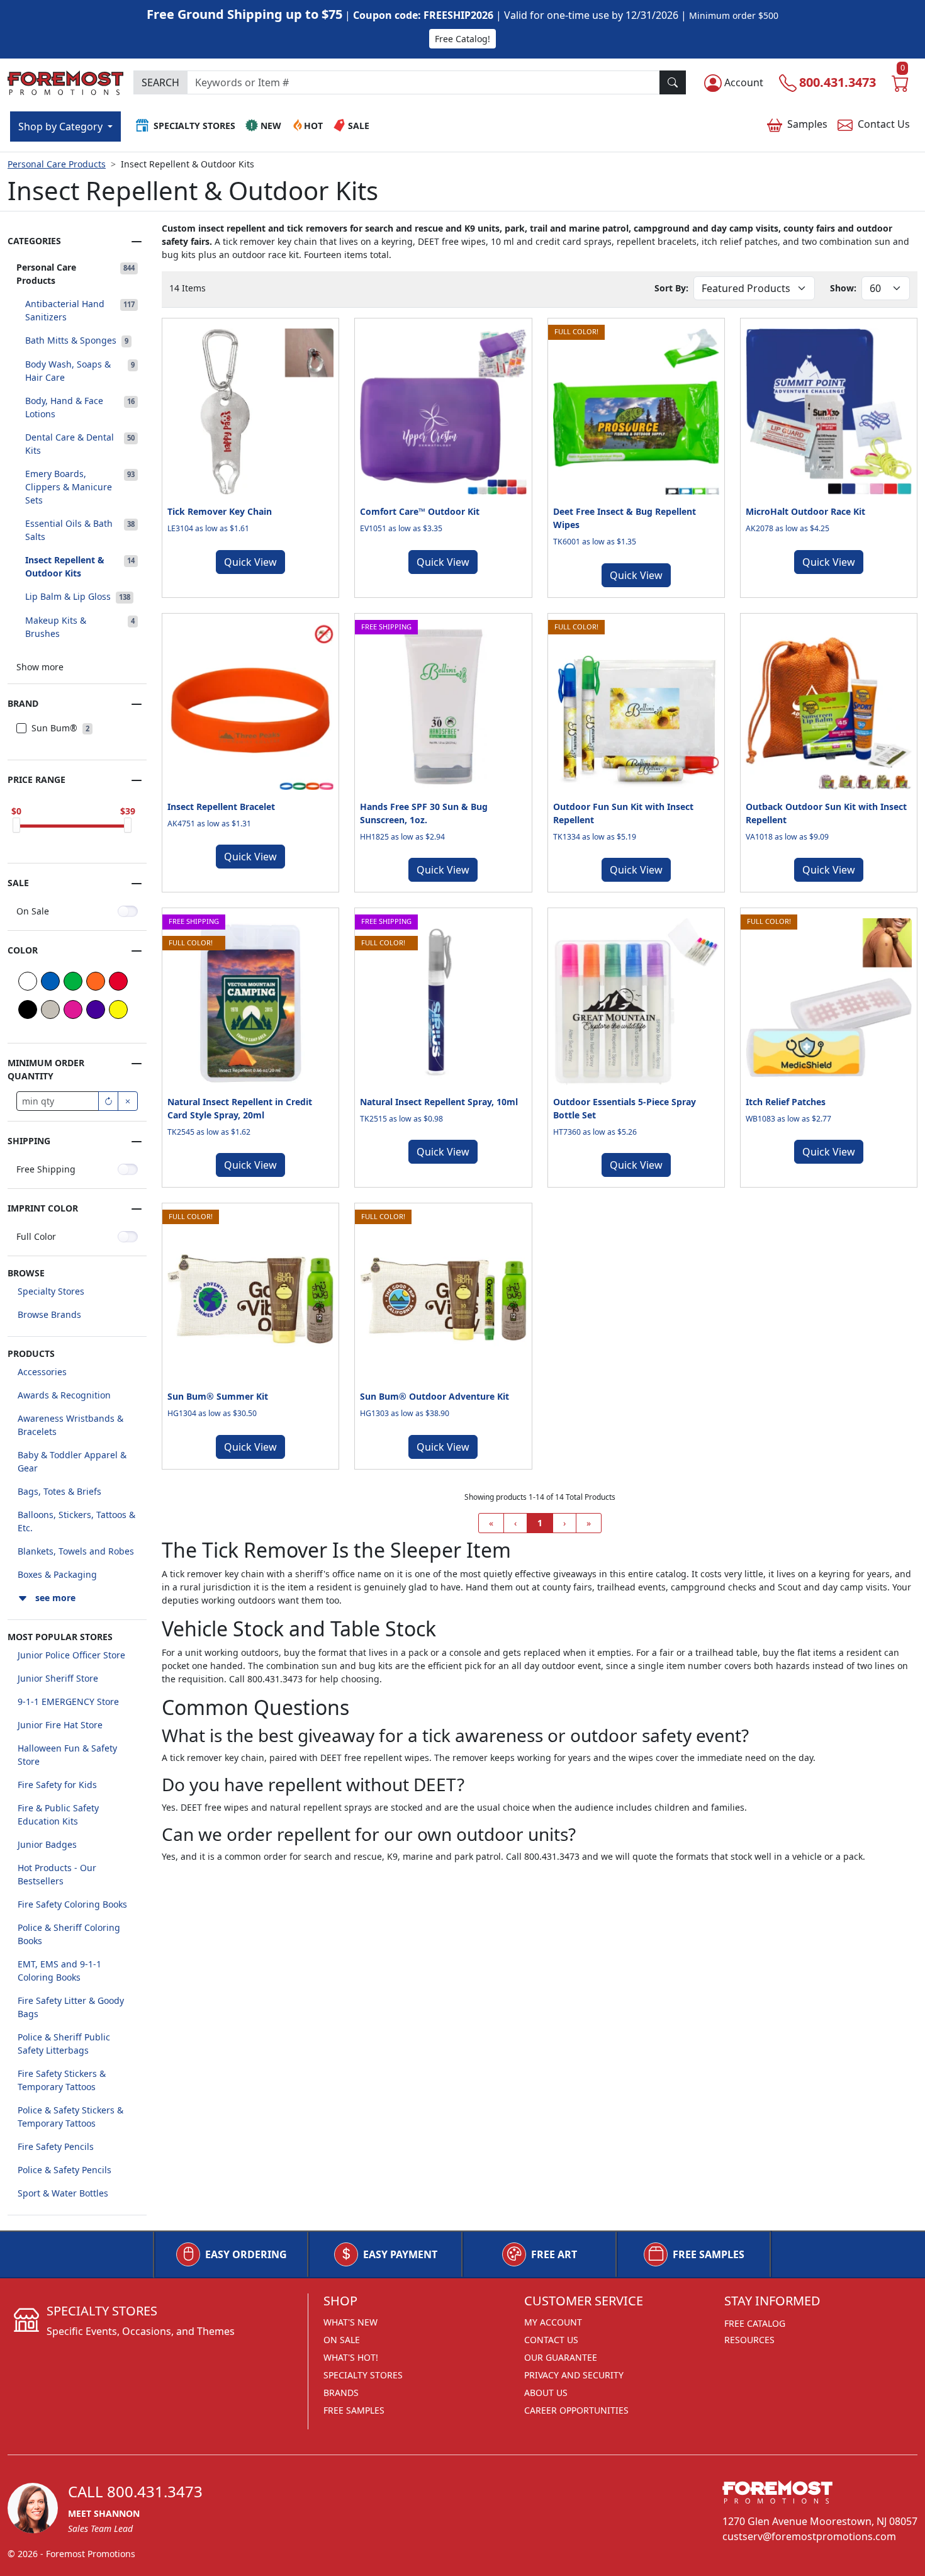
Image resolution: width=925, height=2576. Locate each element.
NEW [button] (271, 126)
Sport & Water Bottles (63, 2193)
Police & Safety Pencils (64, 2170)
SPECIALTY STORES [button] (194, 126)
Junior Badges (47, 1844)
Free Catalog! (462, 39)
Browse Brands (49, 1314)
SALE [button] (359, 126)
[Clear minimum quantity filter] (128, 1101)
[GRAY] (50, 1010)
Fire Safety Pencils (56, 2146)
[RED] (118, 981)
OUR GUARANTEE (561, 2357)
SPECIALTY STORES (363, 2375)
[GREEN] (73, 981)
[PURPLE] (96, 1010)
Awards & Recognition (64, 1395)
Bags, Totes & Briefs (59, 1491)
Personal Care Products (57, 164)
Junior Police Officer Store (71, 1655)
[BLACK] (28, 1010)
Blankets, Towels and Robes (76, 1551)
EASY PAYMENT (400, 2254)
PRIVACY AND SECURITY (574, 2375)
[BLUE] (50, 981)
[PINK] (73, 1010)
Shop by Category (62, 127)
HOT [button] (313, 126)
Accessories (42, 1372)
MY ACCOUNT (553, 2322)
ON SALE (342, 2340)
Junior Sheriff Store (58, 1678)
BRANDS (341, 2393)
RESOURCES (749, 2340)
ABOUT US (546, 2393)
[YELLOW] (118, 1010)
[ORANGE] (96, 981)
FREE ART (554, 2254)
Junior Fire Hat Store (60, 1725)
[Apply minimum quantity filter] (108, 1101)
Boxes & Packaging (57, 1574)
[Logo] (65, 81)
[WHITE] (28, 981)
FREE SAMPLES (709, 2254)
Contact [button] (884, 124)
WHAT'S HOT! (351, 2357)
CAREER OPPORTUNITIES (576, 2410)
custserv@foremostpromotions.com (809, 2536)
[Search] (673, 82)
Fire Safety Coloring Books (72, 1904)
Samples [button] (807, 124)
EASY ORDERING (246, 2254)
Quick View (250, 562)
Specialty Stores (51, 1291)
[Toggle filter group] (137, 242)
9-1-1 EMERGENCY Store (68, 1701)
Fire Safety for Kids (57, 1785)
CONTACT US (551, 2340)
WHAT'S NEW (350, 2322)
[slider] (16, 825)
